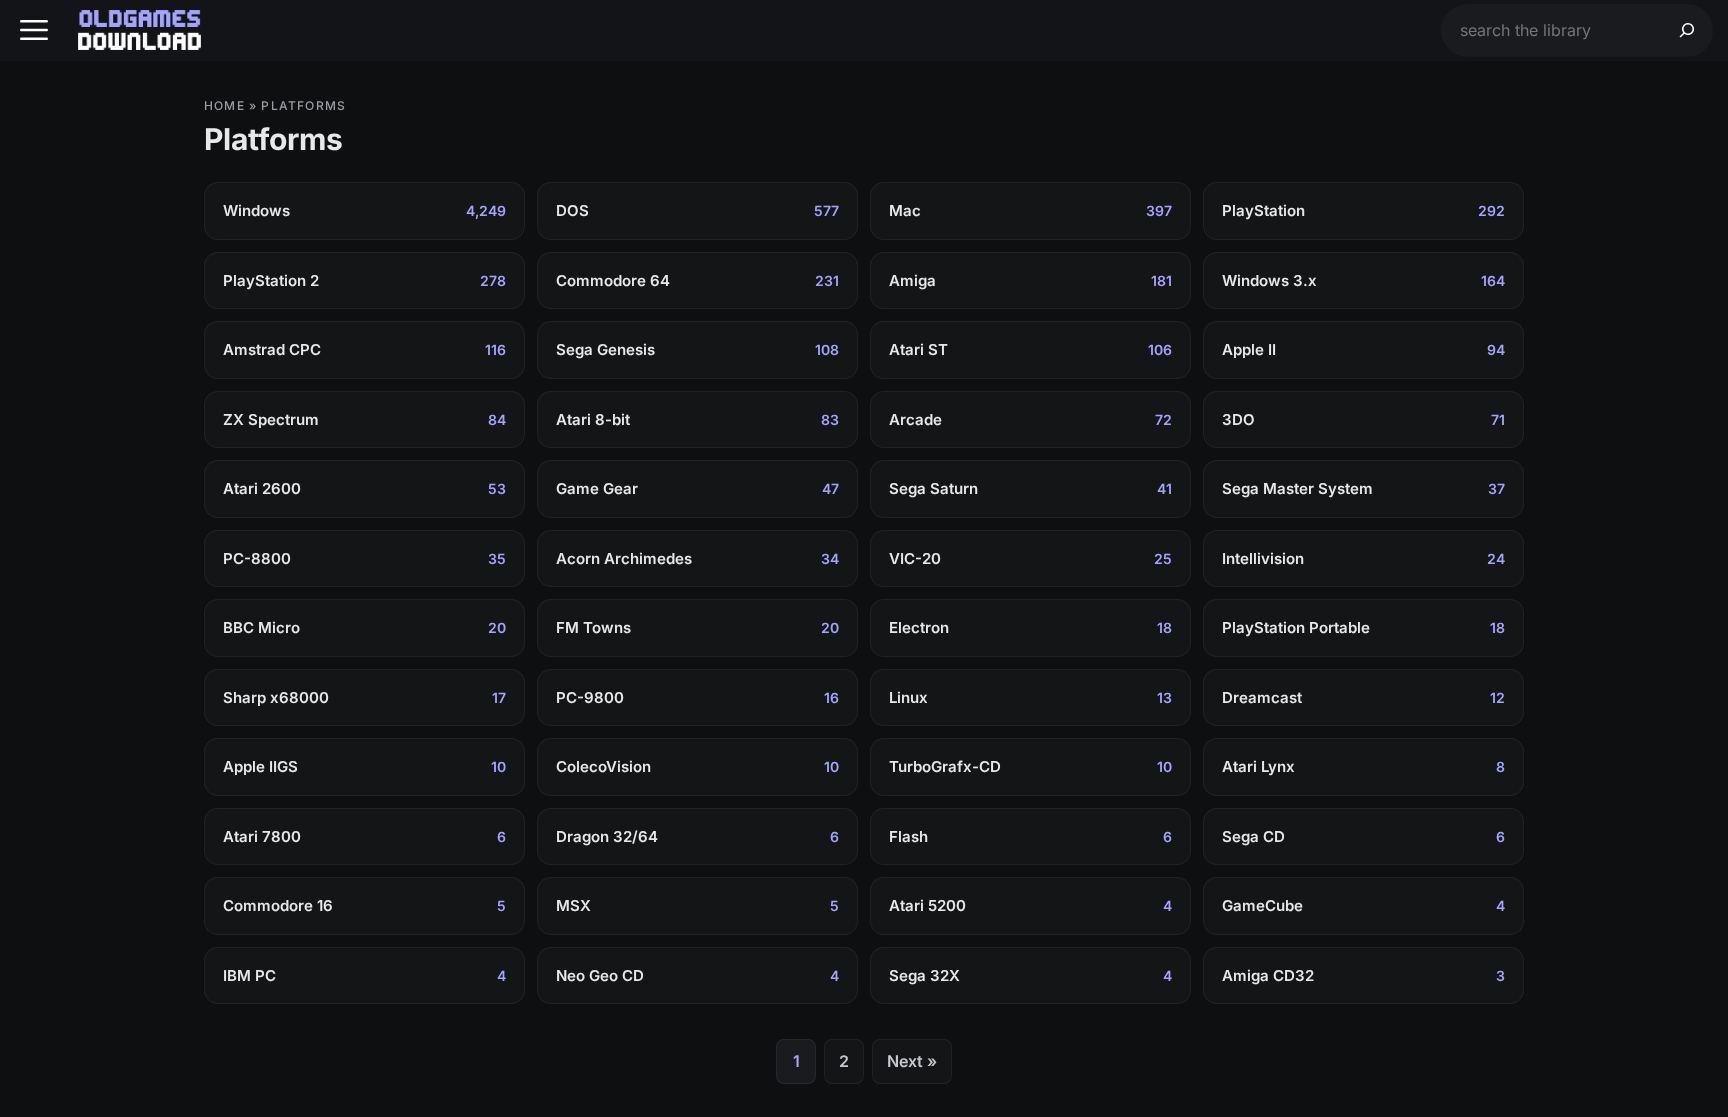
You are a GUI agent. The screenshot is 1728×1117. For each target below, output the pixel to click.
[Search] (1687, 30)
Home (224, 105)
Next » (912, 1061)
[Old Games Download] (139, 30)
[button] (34, 30)
